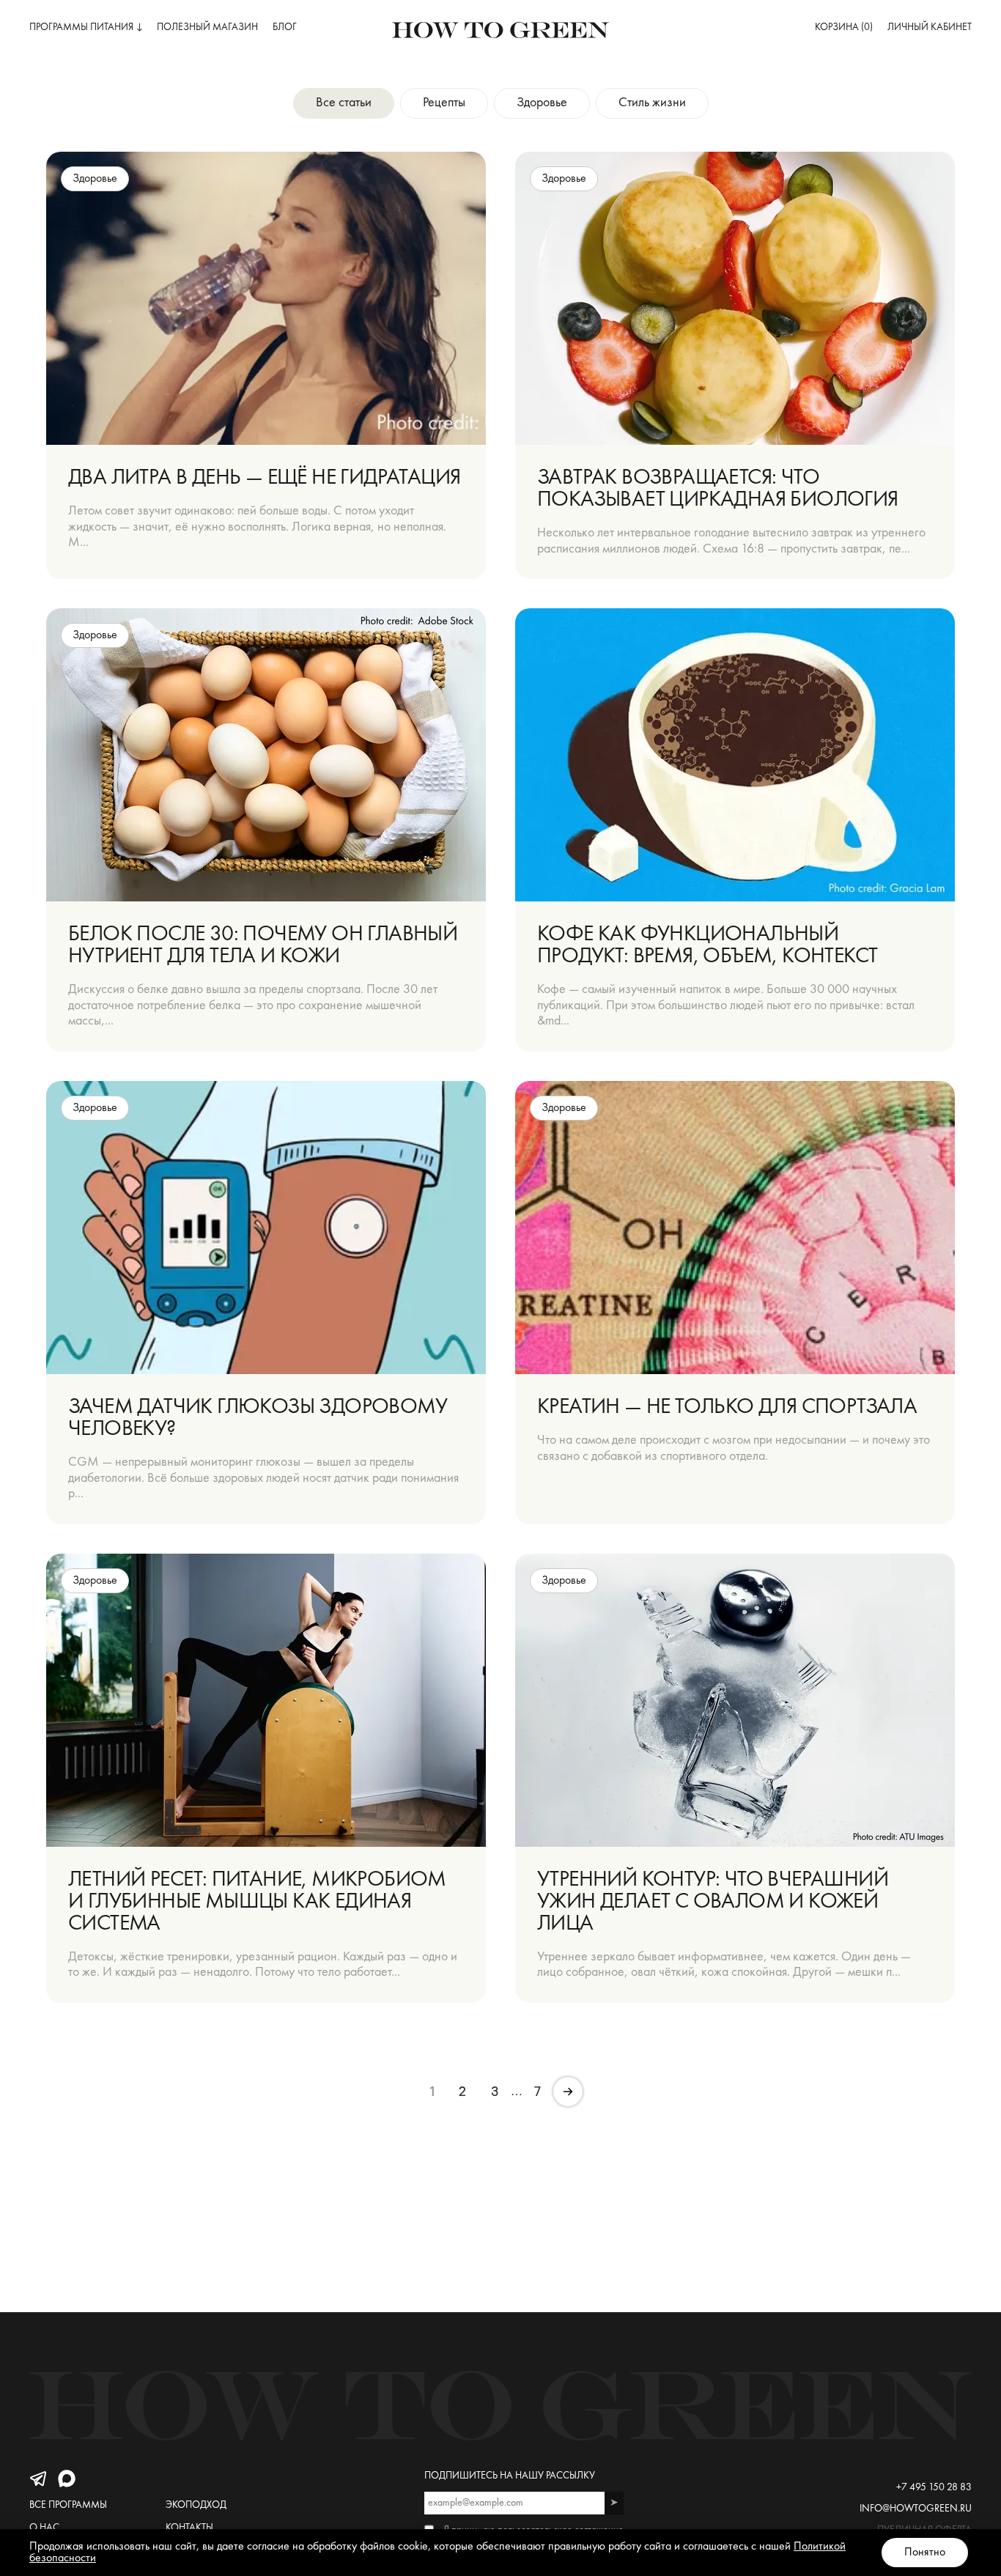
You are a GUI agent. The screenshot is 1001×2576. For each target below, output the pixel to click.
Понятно (925, 2553)
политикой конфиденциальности (585, 1381)
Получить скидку (588, 1335)
